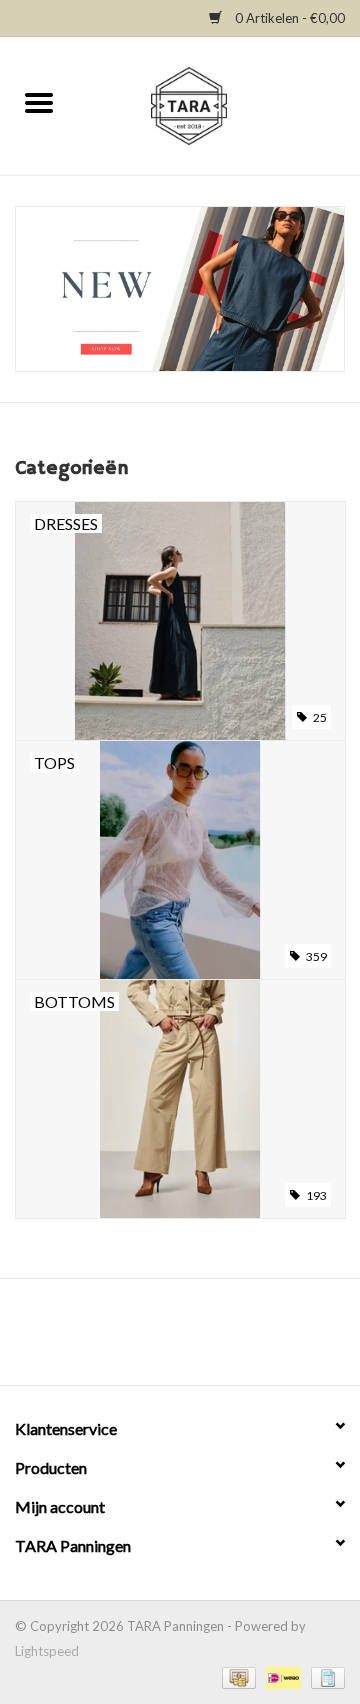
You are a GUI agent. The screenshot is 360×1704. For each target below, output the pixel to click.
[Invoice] (324, 1676)
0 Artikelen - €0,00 (288, 18)
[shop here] (180, 289)
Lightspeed (47, 1651)
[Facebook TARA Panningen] (163, 1339)
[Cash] (237, 1676)
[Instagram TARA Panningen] (198, 1339)
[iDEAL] (281, 1676)
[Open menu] (39, 102)
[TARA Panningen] (219, 104)
